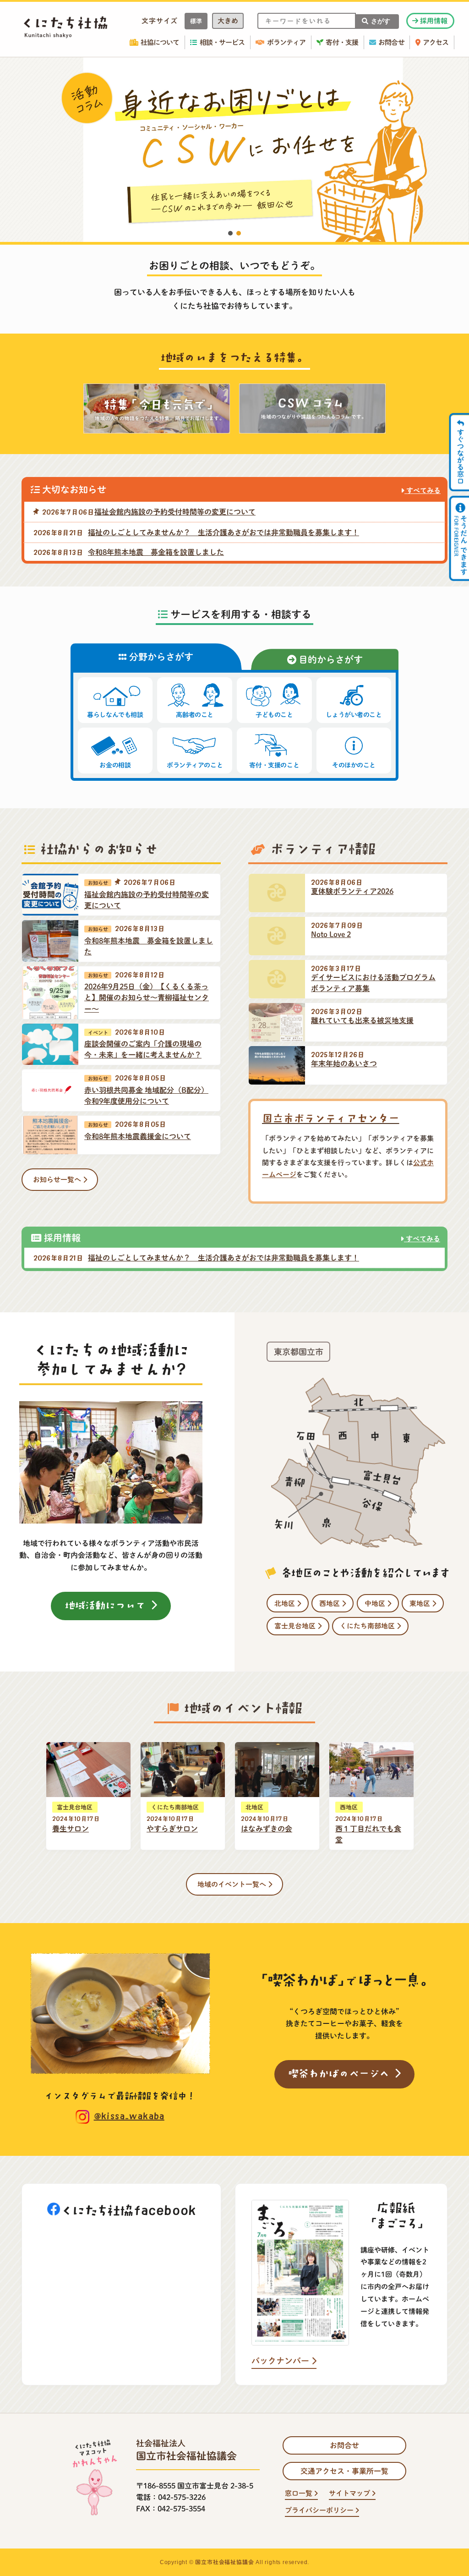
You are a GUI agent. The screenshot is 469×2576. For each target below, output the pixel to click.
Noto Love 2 (331, 934)
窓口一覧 (300, 2493)
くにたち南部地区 (368, 1626)
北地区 (286, 1603)
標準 (196, 21)
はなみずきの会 (267, 1829)
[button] (234, 150)
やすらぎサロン (172, 1829)
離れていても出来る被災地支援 (362, 1020)
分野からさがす (160, 657)
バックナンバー (281, 2361)
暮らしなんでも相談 (115, 715)
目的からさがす (330, 659)
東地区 (421, 1603)
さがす (381, 21)
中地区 (376, 1603)
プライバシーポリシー (320, 2510)
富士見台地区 (296, 1626)
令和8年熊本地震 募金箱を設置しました (156, 552)
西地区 (330, 1603)
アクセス (436, 42)
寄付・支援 (342, 42)
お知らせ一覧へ (58, 1180)
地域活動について (108, 1605)
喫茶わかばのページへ (341, 2073)
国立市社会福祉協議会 (224, 2562)
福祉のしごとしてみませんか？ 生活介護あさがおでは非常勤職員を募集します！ (224, 532)
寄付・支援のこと (274, 765)
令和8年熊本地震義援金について (138, 1136)
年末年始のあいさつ (344, 1063)
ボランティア (286, 42)
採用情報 (433, 21)
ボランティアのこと (195, 765)
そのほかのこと (354, 765)
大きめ (228, 21)
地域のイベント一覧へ (233, 1884)
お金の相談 (115, 765)
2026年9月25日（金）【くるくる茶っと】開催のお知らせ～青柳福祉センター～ (147, 998)
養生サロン (71, 1829)
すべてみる (423, 491)
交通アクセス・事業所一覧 (344, 2471)
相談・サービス (222, 42)
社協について (160, 42)
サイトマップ (350, 2493)
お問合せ (391, 42)
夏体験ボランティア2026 (352, 891)
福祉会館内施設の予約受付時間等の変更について (175, 512)
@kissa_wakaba (129, 2116)
